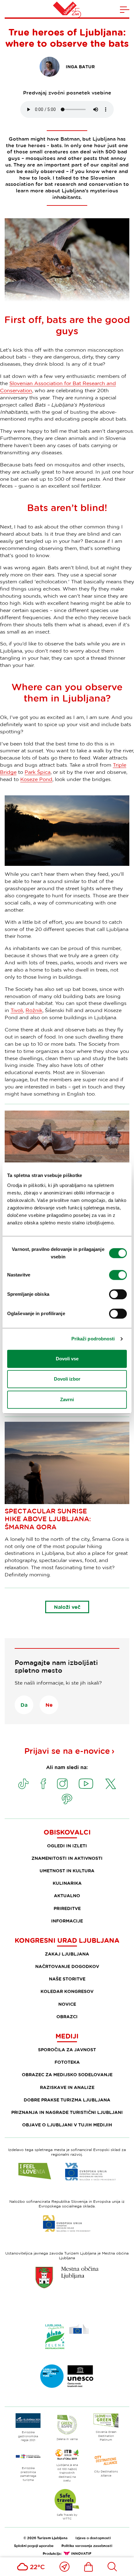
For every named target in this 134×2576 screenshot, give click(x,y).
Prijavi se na (67, 1751)
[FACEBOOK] (43, 1784)
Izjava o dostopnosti (93, 2538)
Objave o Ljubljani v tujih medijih (67, 2125)
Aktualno (67, 1896)
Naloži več (67, 1607)
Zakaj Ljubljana (67, 1954)
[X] (111, 1784)
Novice (67, 2004)
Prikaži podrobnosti (93, 1339)
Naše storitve (67, 1979)
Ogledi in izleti (67, 1846)
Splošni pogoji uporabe (34, 2546)
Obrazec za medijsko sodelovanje (67, 2074)
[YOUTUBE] (86, 1784)
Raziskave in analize (67, 2087)
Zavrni (67, 1399)
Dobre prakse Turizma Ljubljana (67, 2100)
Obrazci (67, 2016)
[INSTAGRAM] (62, 1784)
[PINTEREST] (67, 1799)
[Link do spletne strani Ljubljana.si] (67, 2277)
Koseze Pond (36, 779)
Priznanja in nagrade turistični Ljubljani (67, 2112)
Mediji (67, 2036)
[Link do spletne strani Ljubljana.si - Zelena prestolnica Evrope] (67, 2337)
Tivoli (17, 1010)
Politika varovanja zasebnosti (87, 2546)
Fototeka (67, 2062)
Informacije (67, 1921)
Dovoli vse (67, 1359)
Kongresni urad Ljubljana (67, 1940)
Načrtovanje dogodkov (67, 1966)
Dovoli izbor (67, 1379)
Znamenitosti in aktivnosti (67, 1858)
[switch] (118, 1275)
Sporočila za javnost (67, 2050)
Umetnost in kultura (67, 1871)
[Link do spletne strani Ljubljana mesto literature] (67, 2376)
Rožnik (34, 1010)
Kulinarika (67, 1883)
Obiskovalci (67, 1832)
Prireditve (67, 1908)
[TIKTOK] (23, 1784)
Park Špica (38, 772)
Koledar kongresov (67, 1991)
